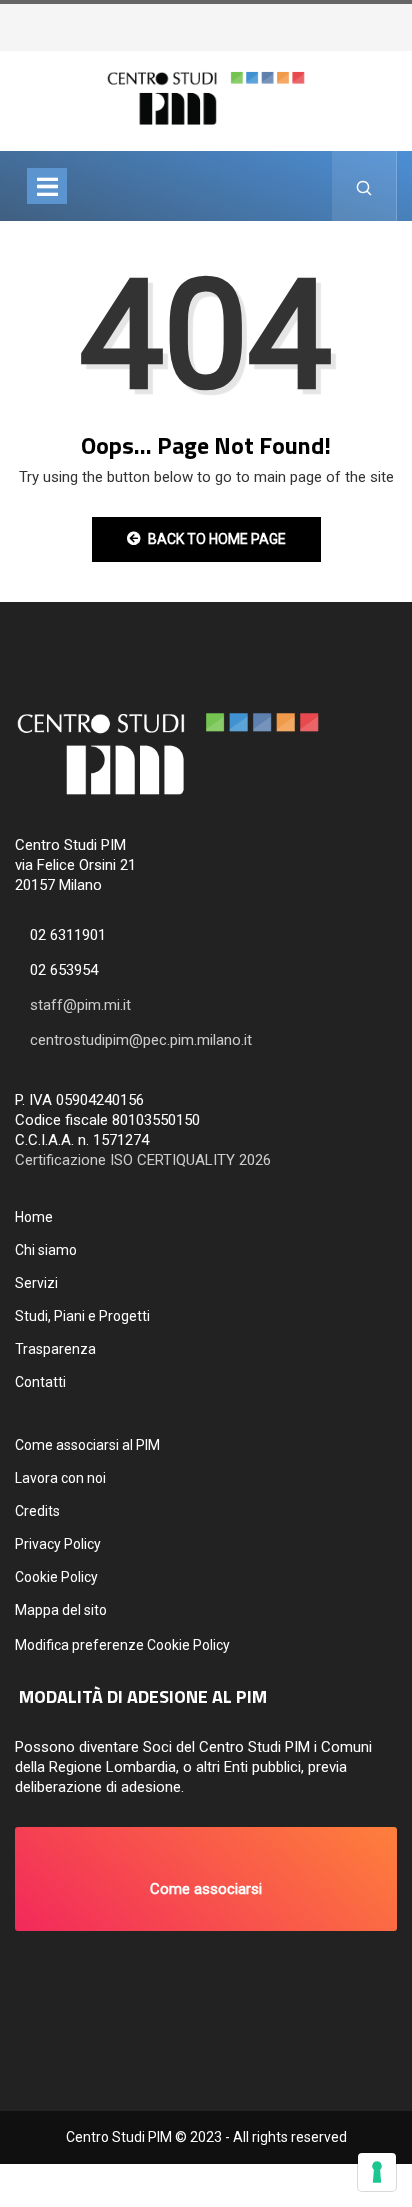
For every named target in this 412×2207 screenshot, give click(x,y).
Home (34, 1217)
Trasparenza (55, 1349)
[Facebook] (379, 20)
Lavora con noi (60, 1478)
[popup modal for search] (364, 186)
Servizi (36, 1283)
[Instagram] (389, 20)
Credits (37, 1511)
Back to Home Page (217, 539)
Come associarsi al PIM (87, 1445)
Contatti (40, 1382)
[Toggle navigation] (47, 186)
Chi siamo (46, 1250)
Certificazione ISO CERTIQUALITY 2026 (143, 1160)
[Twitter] (369, 20)
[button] (206, 1879)
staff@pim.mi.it (80, 1005)
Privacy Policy (58, 1544)
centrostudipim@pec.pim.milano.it (141, 1040)
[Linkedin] (409, 20)
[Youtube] (399, 20)
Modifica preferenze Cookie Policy (122, 1645)
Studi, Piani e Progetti (82, 1316)
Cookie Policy (56, 1577)
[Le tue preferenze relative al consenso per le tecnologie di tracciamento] (377, 2172)
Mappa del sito (61, 1610)
